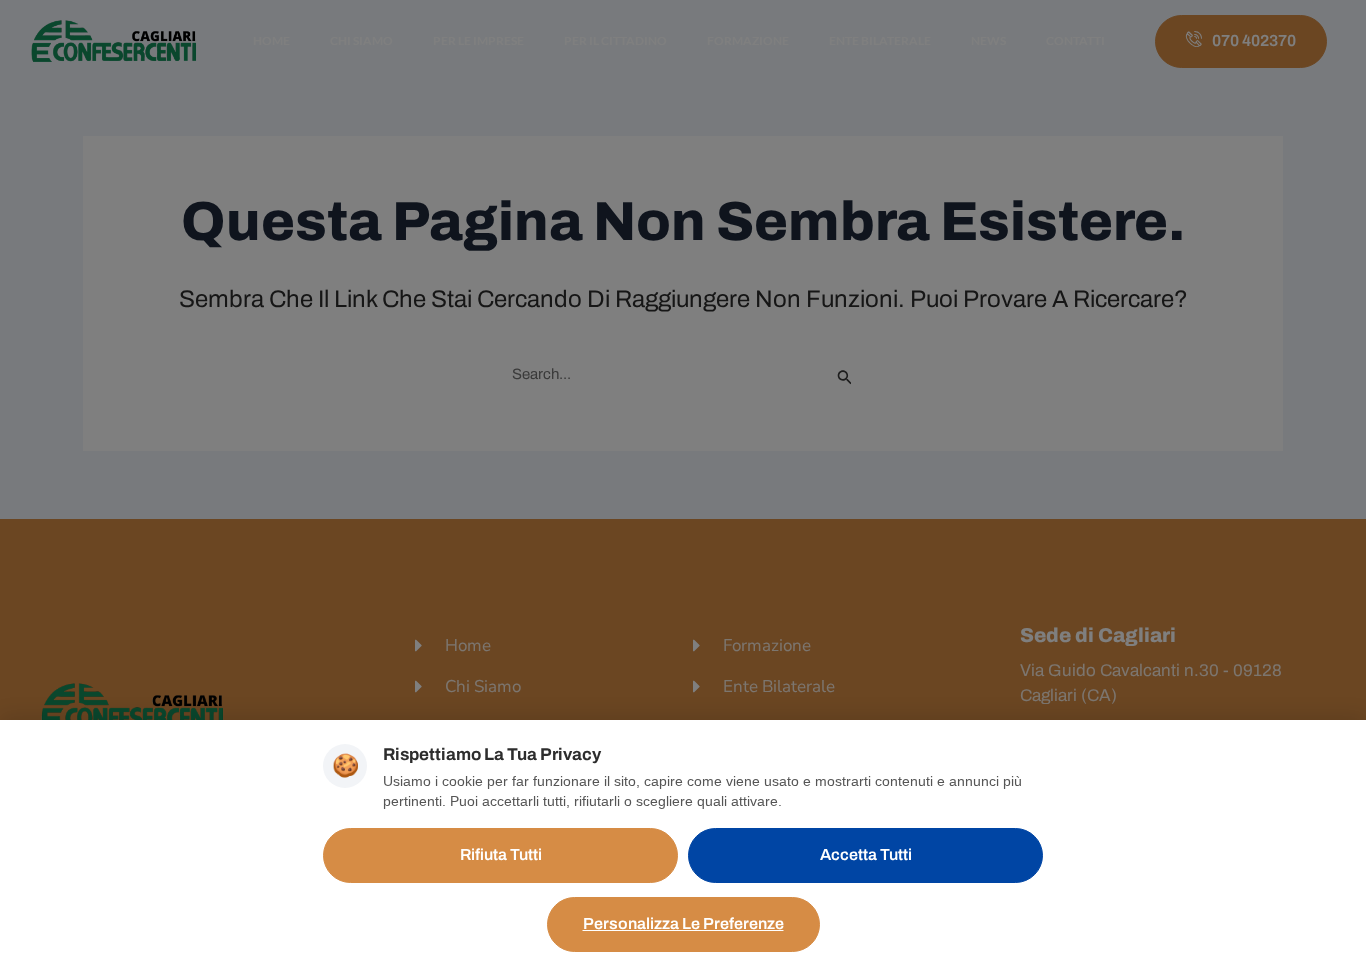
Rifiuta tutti (501, 854)
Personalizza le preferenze (683, 923)
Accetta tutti (866, 854)
